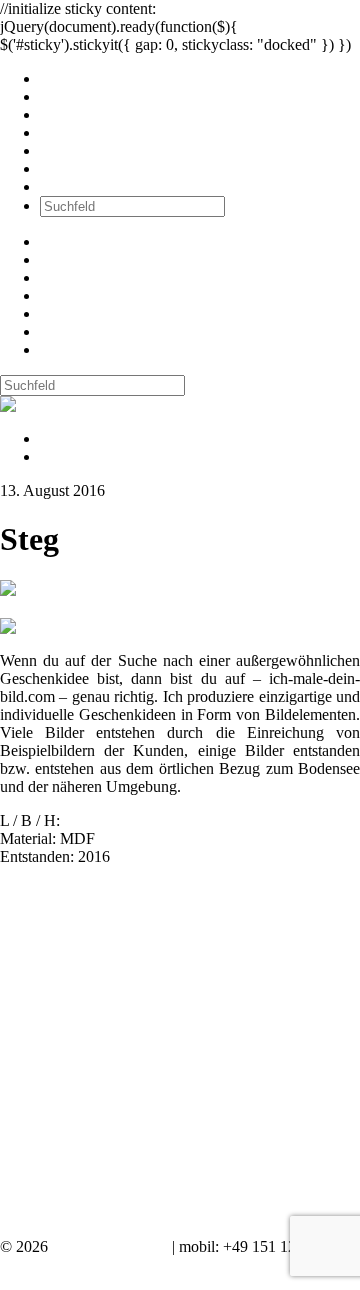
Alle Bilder (75, 78)
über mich (71, 168)
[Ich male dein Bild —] (66, 404)
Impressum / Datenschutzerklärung (109, 1264)
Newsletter (74, 150)
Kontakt (65, 186)
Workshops (75, 132)
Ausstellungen (85, 114)
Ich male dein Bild (110, 1246)
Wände (62, 96)
